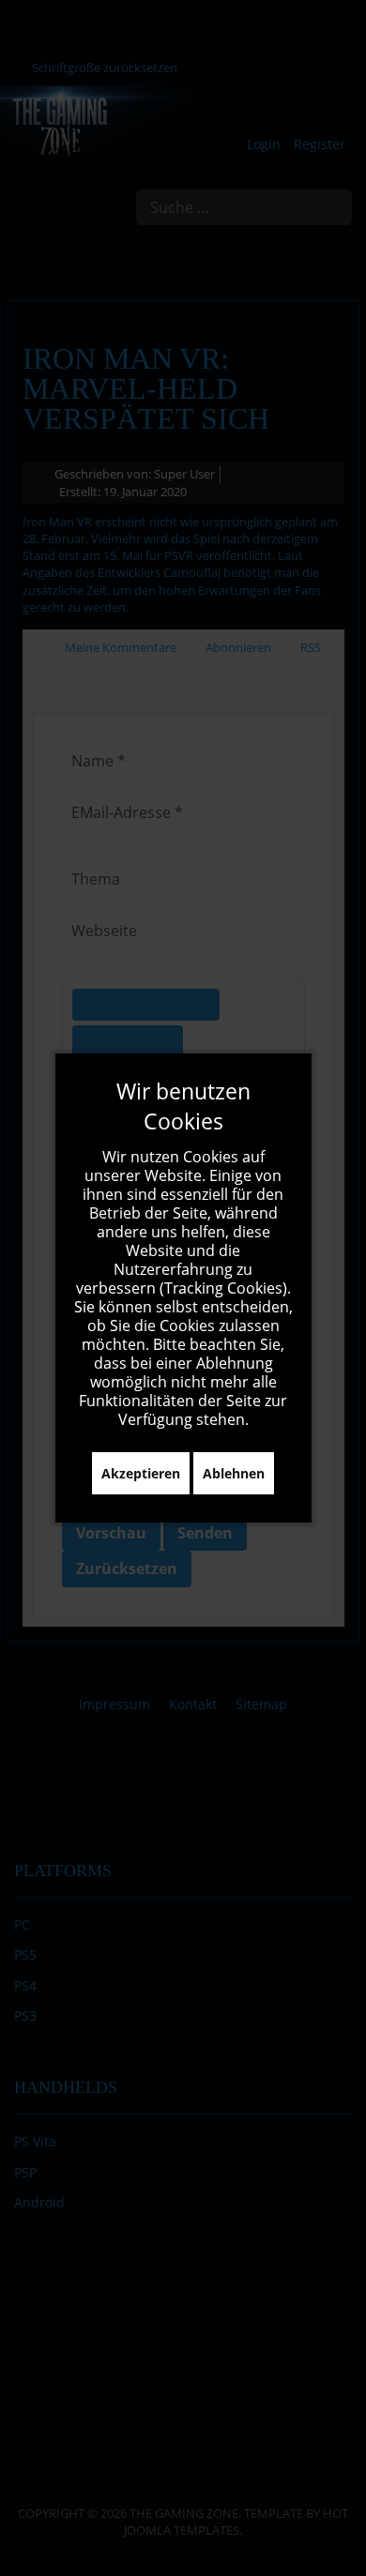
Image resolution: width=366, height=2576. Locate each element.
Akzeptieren (141, 1473)
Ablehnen (234, 1473)
